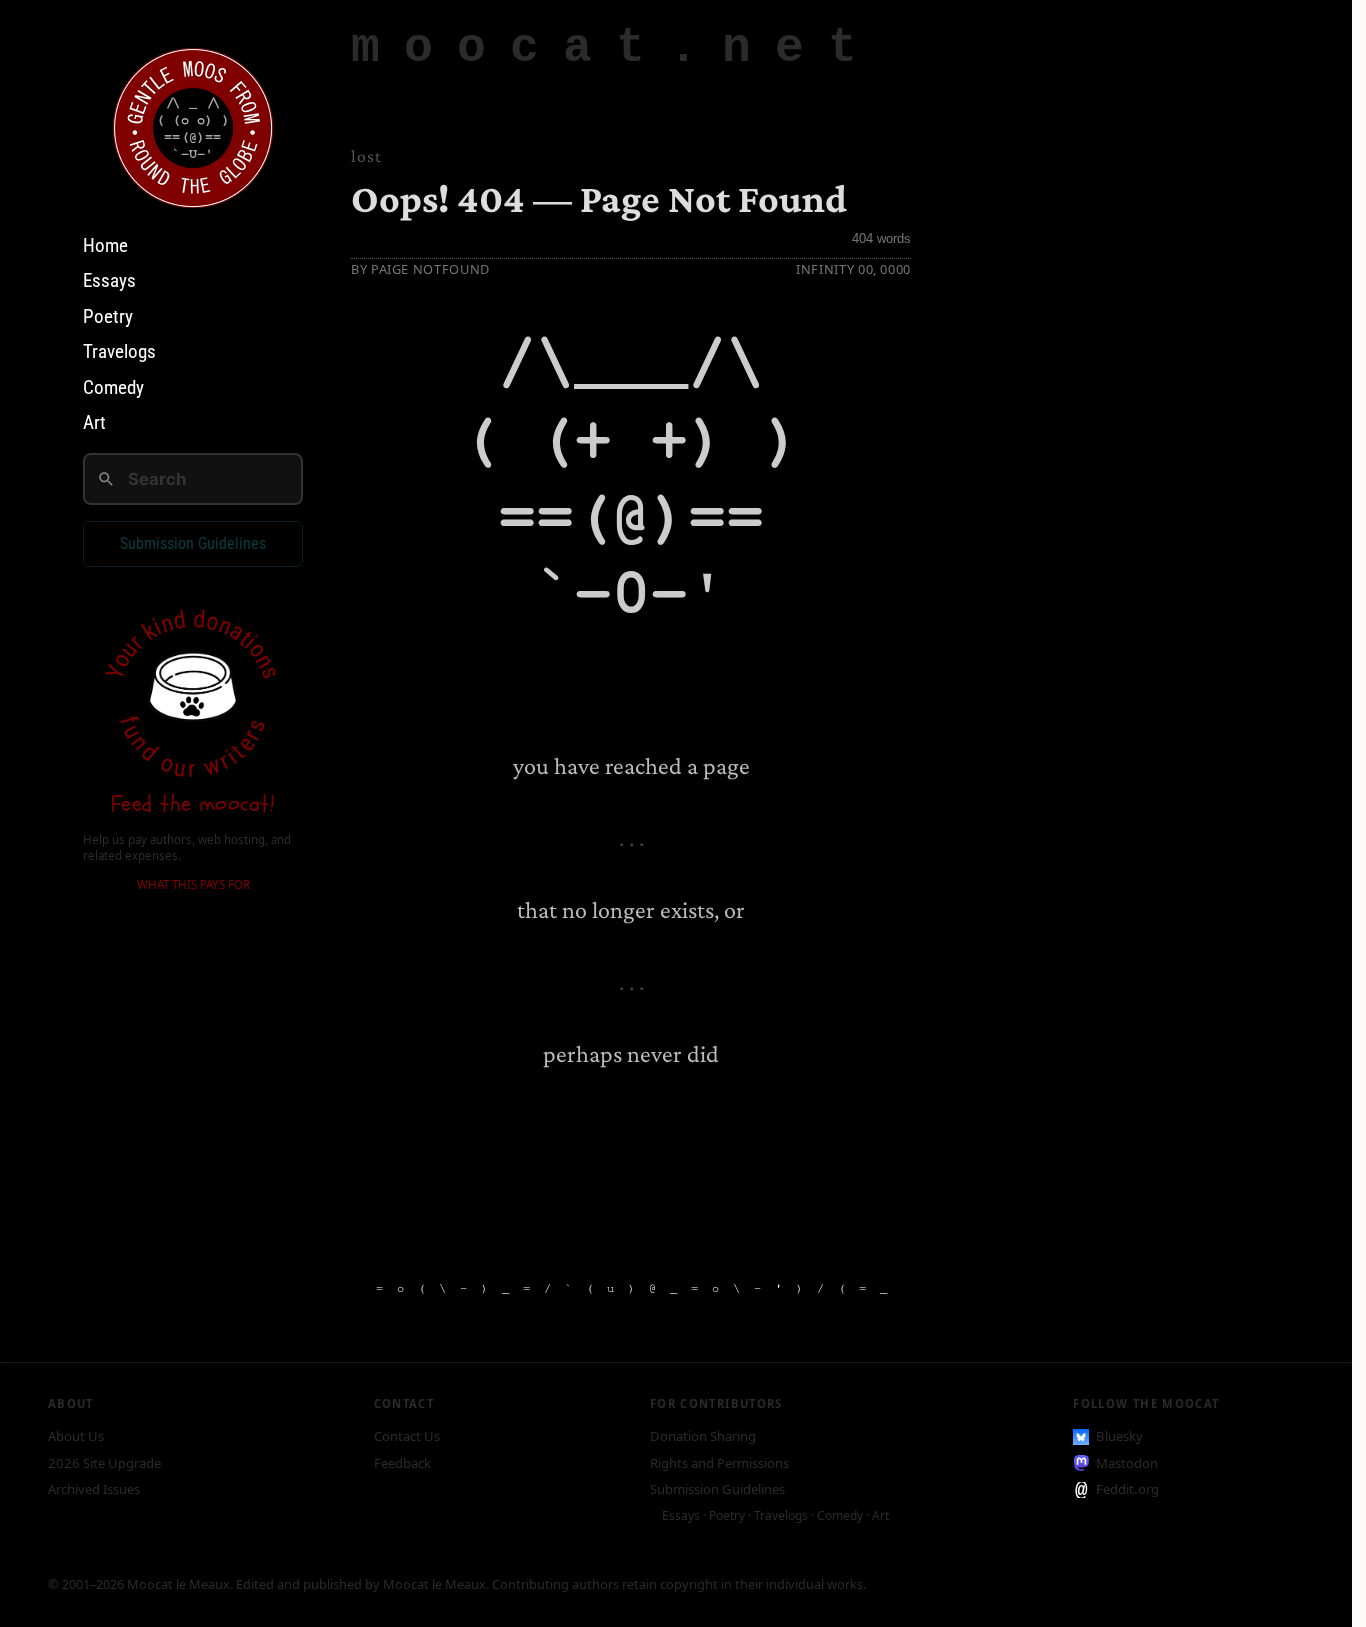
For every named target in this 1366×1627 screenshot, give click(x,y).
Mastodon (1127, 1463)
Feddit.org (1127, 1489)
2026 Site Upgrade (104, 1463)
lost (366, 156)
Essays (109, 280)
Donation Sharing (703, 1436)
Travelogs (119, 351)
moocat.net (616, 48)
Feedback (402, 1463)
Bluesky (1119, 1436)
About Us (76, 1436)
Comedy (113, 386)
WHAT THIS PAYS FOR (193, 884)
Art (94, 422)
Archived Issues (94, 1489)
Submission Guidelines (193, 543)
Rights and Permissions (719, 1463)
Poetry (108, 315)
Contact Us (407, 1436)
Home (105, 244)
